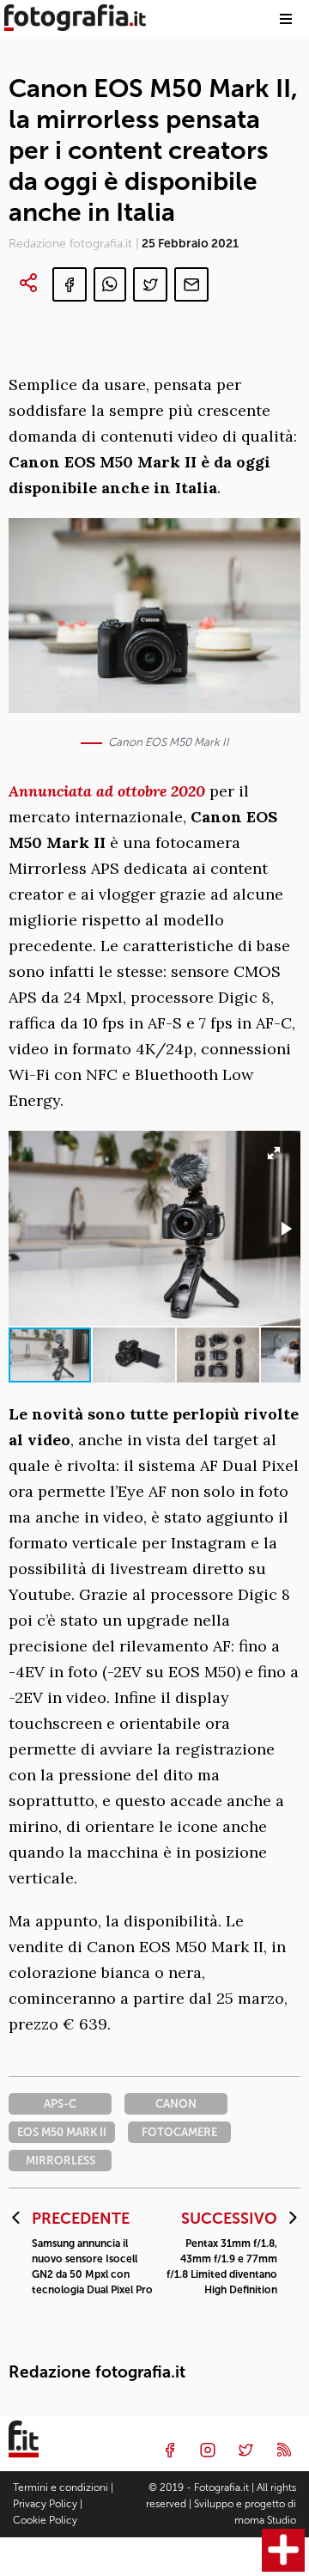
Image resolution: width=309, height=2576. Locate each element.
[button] (285, 1229)
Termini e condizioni (61, 2487)
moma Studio (265, 2520)
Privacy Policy (45, 2504)
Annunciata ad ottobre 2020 (107, 791)
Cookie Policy (45, 2520)
